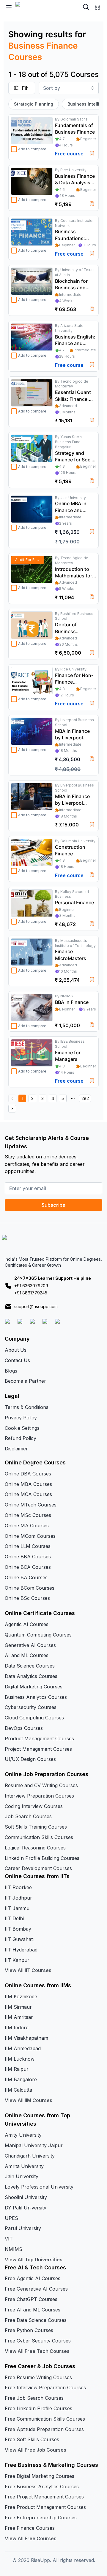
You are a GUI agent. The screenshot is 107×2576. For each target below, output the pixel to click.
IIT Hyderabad (21, 1950)
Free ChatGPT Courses (31, 2299)
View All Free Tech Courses (37, 2351)
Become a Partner (25, 1381)
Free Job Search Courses (34, 2398)
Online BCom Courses (30, 1588)
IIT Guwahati (19, 1939)
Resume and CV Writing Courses (41, 1785)
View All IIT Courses (28, 1970)
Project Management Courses (38, 1749)
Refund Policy (21, 1438)
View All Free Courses (31, 2538)
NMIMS (14, 2249)
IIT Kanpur (17, 1960)
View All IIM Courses (29, 2100)
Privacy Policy (21, 1418)
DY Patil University (26, 2208)
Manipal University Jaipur (34, 2145)
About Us (16, 1350)
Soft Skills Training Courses (36, 1827)
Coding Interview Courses (34, 1806)
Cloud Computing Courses (34, 1718)
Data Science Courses (30, 1666)
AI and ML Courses (27, 1655)
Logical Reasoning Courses (35, 1848)
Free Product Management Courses (45, 2507)
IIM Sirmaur (18, 2007)
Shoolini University (26, 2197)
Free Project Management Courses (44, 2497)
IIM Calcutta (18, 2090)
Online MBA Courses (28, 1484)
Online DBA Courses (28, 1474)
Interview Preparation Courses (39, 1796)
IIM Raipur (17, 2069)
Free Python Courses (29, 2330)
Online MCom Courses (30, 1536)
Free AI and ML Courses (33, 2310)
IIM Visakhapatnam (26, 2038)
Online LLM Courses (28, 1546)
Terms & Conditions (27, 1407)
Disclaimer (16, 1449)
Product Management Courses (39, 1739)
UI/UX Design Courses (30, 1759)
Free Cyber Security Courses (38, 2341)
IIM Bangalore (21, 2079)
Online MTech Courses (31, 1505)
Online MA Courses (27, 1526)
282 (85, 1098)
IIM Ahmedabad (23, 2048)
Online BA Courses (26, 1577)
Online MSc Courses (28, 1515)
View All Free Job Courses (36, 2450)
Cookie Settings (22, 1428)
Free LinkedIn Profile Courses (38, 2408)
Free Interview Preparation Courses (45, 2388)
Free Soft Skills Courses (32, 2439)
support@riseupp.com (36, 1306)
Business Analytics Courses (36, 1697)
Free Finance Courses (30, 2528)
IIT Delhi (14, 1918)
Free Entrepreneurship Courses (41, 2518)
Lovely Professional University (39, 2187)
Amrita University (24, 2166)
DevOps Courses (24, 1728)
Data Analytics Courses (31, 1676)
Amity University (23, 2135)
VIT (9, 2239)
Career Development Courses (38, 1868)
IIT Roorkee (18, 1887)
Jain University (22, 2176)
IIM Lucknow (20, 2059)
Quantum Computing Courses (38, 1635)
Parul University (23, 2228)
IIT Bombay (18, 1929)
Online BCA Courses (28, 1567)
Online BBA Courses (28, 1557)
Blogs (11, 1371)
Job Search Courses (28, 1816)
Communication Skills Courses (39, 1837)
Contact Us (17, 1360)
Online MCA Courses (28, 1494)
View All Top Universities (34, 2260)
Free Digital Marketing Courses (40, 2476)
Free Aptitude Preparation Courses (44, 2429)
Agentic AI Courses (27, 1624)
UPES (11, 2218)
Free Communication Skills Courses (45, 2419)
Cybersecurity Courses (31, 1707)
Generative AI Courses (30, 1645)
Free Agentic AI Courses (33, 2278)
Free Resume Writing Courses (38, 2377)
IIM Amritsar (19, 2017)
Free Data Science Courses (36, 2320)
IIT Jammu (17, 1908)
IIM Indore (17, 2028)
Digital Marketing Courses (34, 1687)
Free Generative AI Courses (36, 2289)
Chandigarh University (30, 2156)
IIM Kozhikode (21, 1996)
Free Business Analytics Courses (42, 2487)
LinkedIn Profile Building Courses (42, 1858)
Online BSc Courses (27, 1598)
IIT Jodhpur (18, 1898)
